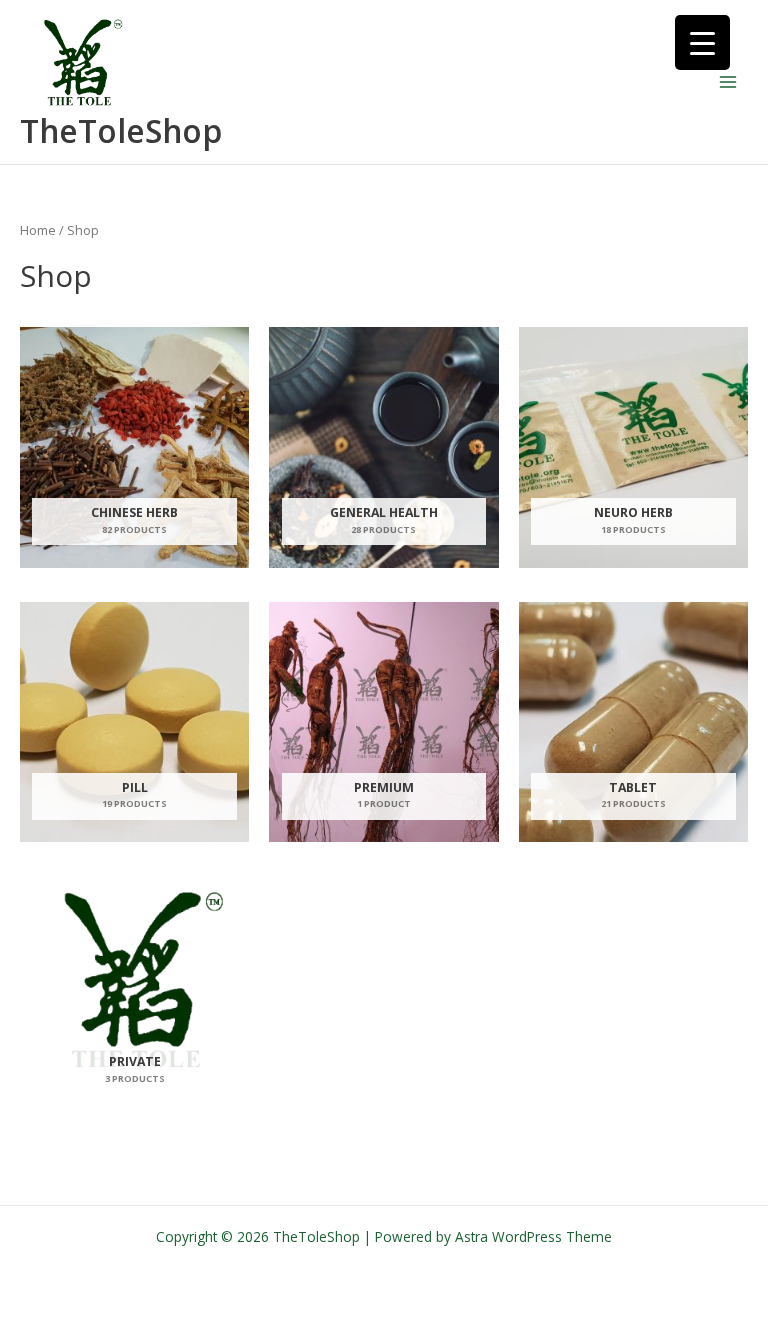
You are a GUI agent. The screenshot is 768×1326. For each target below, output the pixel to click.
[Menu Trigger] (702, 42)
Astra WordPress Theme (533, 1236)
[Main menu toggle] (728, 82)
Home (38, 230)
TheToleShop (121, 130)
